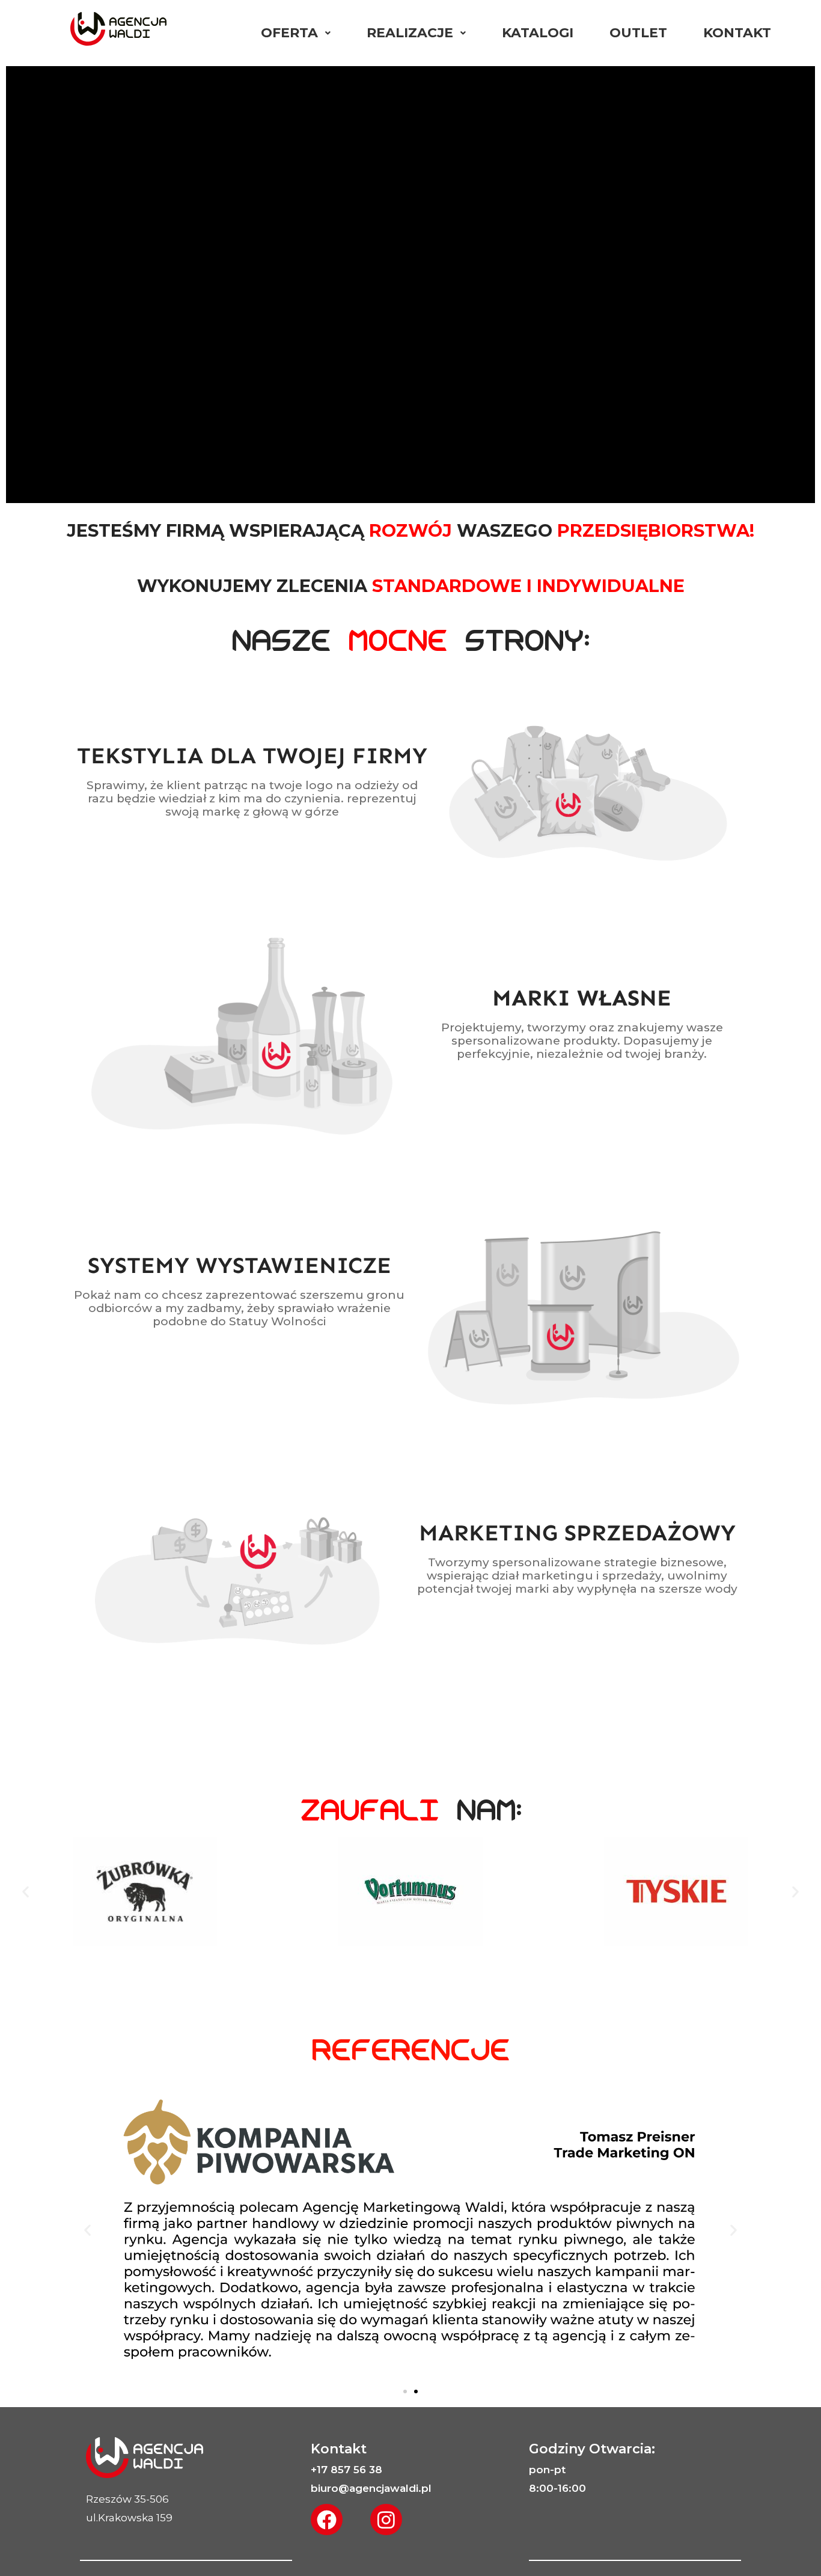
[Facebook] (327, 2520)
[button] (26, 1891)
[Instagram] (386, 2520)
